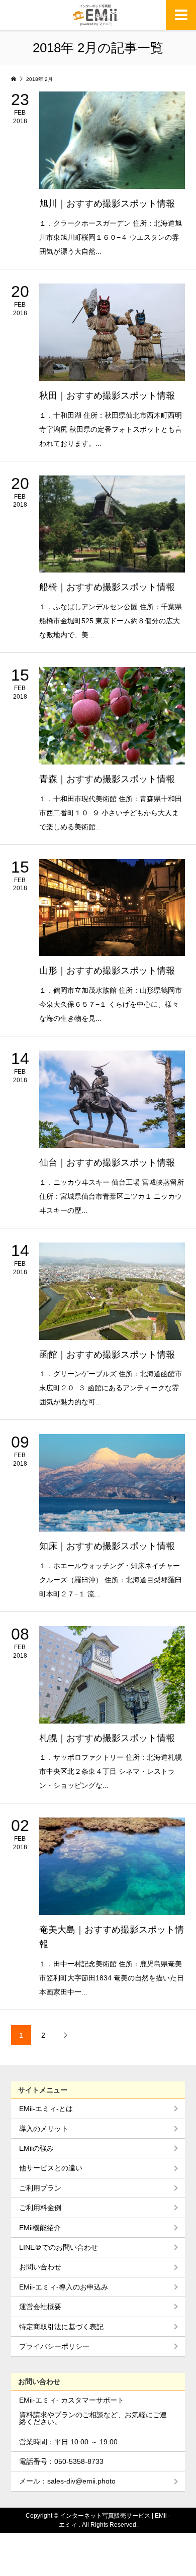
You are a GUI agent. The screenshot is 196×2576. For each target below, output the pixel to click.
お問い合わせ (40, 2267)
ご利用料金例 (40, 2208)
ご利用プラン (40, 2188)
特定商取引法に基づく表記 (61, 2327)
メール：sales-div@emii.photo (67, 2481)
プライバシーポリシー (54, 2346)
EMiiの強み (36, 2148)
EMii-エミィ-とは (46, 2109)
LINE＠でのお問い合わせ (59, 2247)
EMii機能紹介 (40, 2228)
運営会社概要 (40, 2307)
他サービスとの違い (51, 2168)
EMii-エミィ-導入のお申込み (64, 2287)
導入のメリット (44, 2129)
